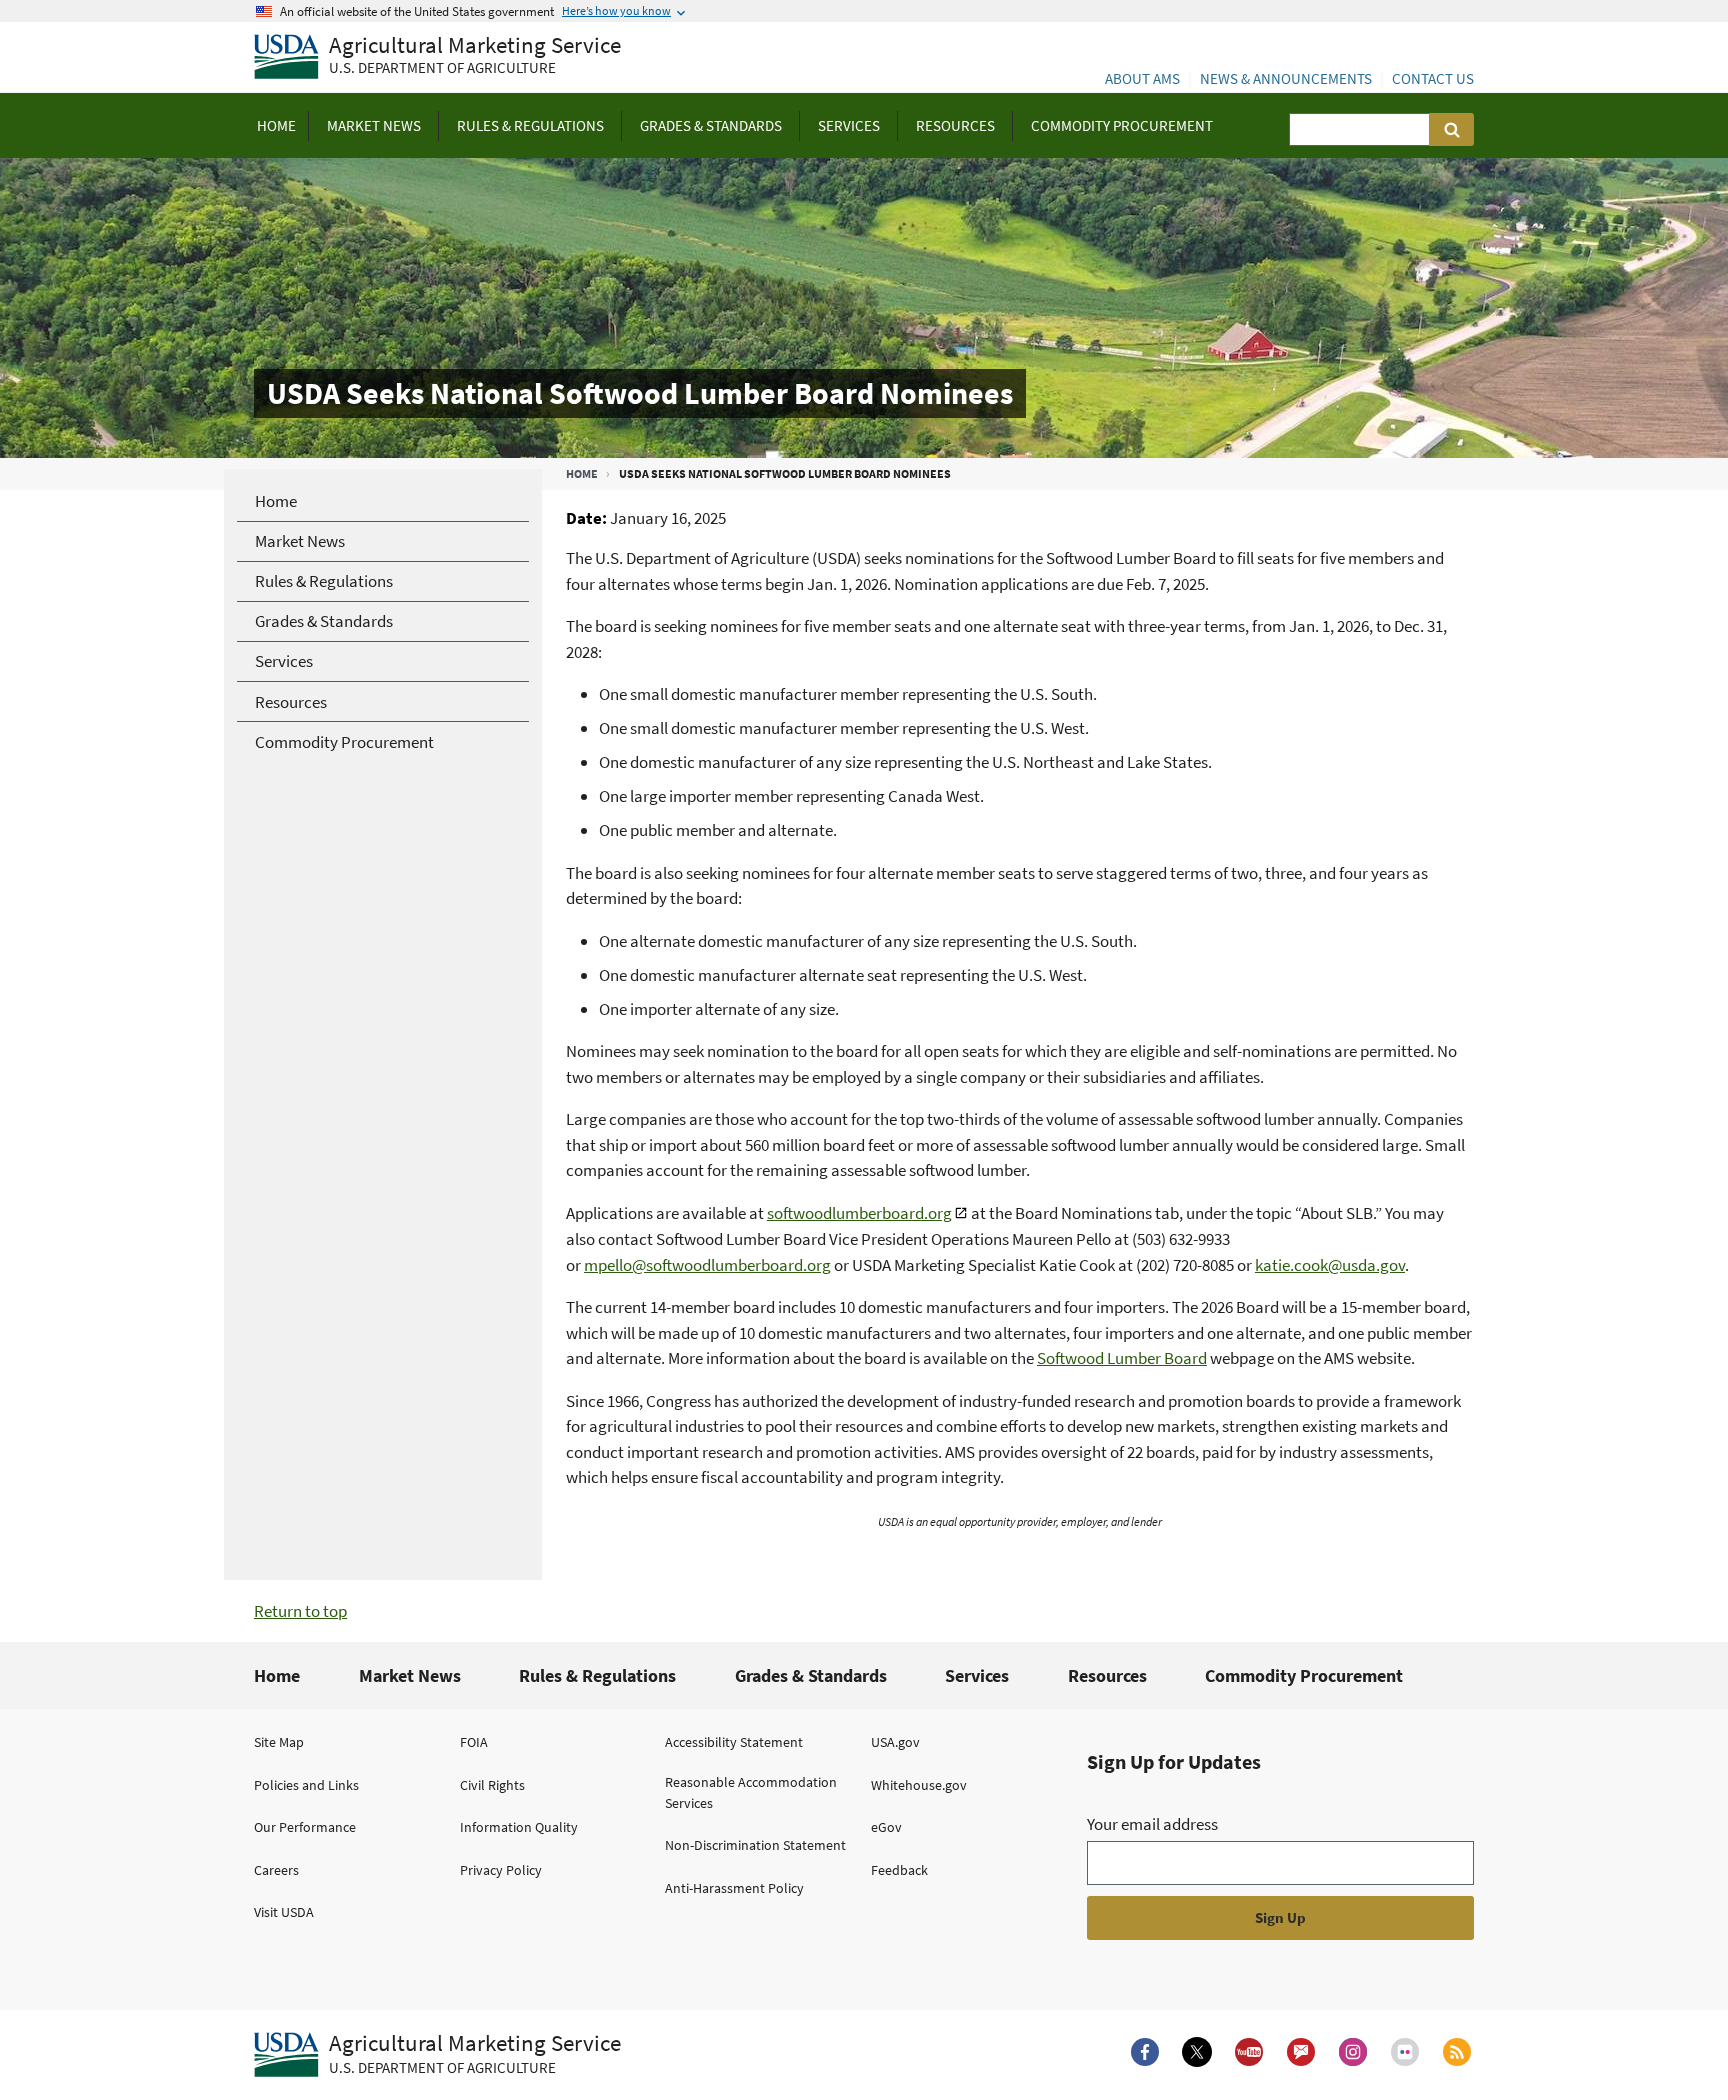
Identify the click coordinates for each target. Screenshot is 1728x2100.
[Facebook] (1145, 2052)
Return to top (300, 1611)
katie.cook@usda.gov (1330, 1265)
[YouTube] (1249, 2052)
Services (977, 1675)
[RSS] (1457, 2052)
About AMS (1142, 78)
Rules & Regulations (597, 1675)
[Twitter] (1197, 2052)
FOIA (474, 1742)
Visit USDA (284, 1912)
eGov (886, 1827)
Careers (276, 1870)
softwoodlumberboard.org (859, 1213)
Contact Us (1433, 78)
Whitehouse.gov (919, 1785)
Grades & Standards (811, 1675)
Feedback (899, 1870)
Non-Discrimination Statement (755, 1845)
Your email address (1152, 1824)
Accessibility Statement (734, 1742)
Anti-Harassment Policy (734, 1888)
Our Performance (305, 1827)
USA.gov (895, 1742)
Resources (1107, 1675)
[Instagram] (1353, 2052)
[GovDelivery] (1301, 2052)
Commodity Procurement (1304, 1675)
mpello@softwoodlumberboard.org (707, 1265)
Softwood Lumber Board (1122, 1358)
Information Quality (519, 1827)
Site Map (279, 1742)
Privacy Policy (501, 1870)
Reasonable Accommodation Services (751, 1792)
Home (582, 473)
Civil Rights (492, 1785)
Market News (410, 1675)
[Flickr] (1405, 2052)
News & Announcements (1286, 78)
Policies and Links (306, 1785)
